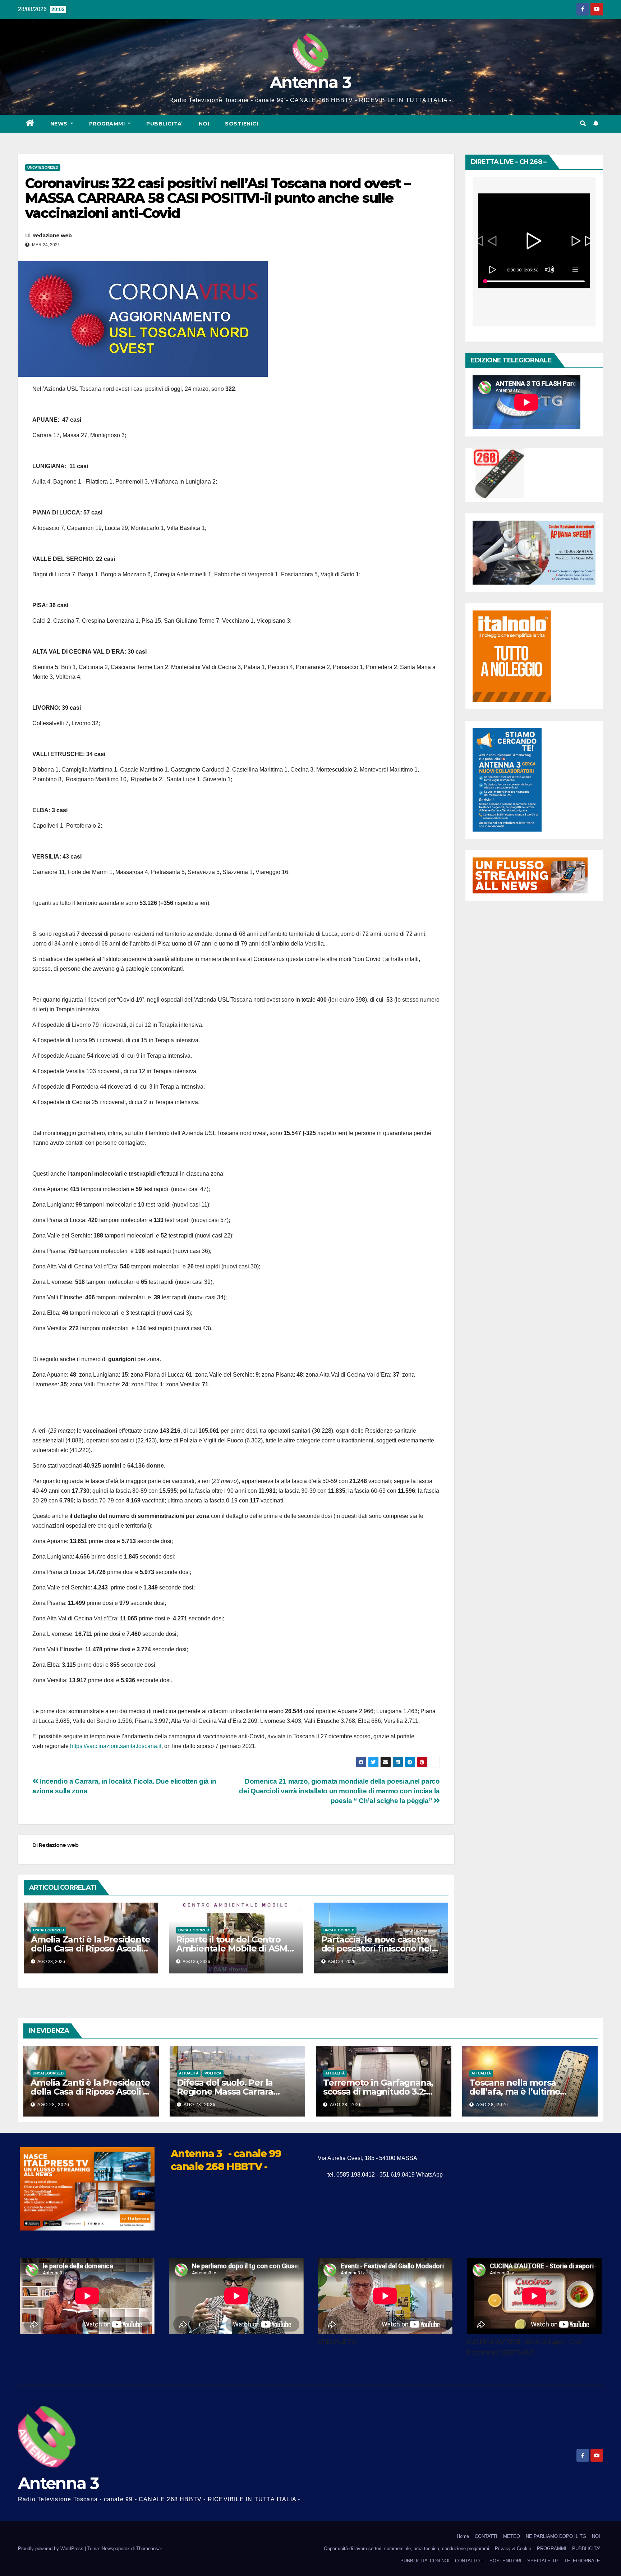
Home (463, 2536)
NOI (204, 124)
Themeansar (149, 2548)
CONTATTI (486, 2536)
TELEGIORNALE (582, 2561)
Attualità (189, 2073)
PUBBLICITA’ (165, 124)
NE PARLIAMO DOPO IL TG (556, 2536)
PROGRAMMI (552, 2548)
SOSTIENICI (241, 124)
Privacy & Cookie (513, 2548)
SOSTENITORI (505, 2561)
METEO (512, 2536)
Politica (213, 2073)
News (60, 124)
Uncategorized (43, 167)
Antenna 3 (310, 82)
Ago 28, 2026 (53, 2105)
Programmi (108, 124)
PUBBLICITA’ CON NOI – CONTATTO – (442, 2561)
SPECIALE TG (543, 2561)
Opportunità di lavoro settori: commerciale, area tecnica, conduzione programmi (406, 2548)
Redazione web (52, 235)
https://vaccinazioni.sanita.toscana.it (116, 1746)
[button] (583, 123)
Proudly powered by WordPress (51, 2548)
